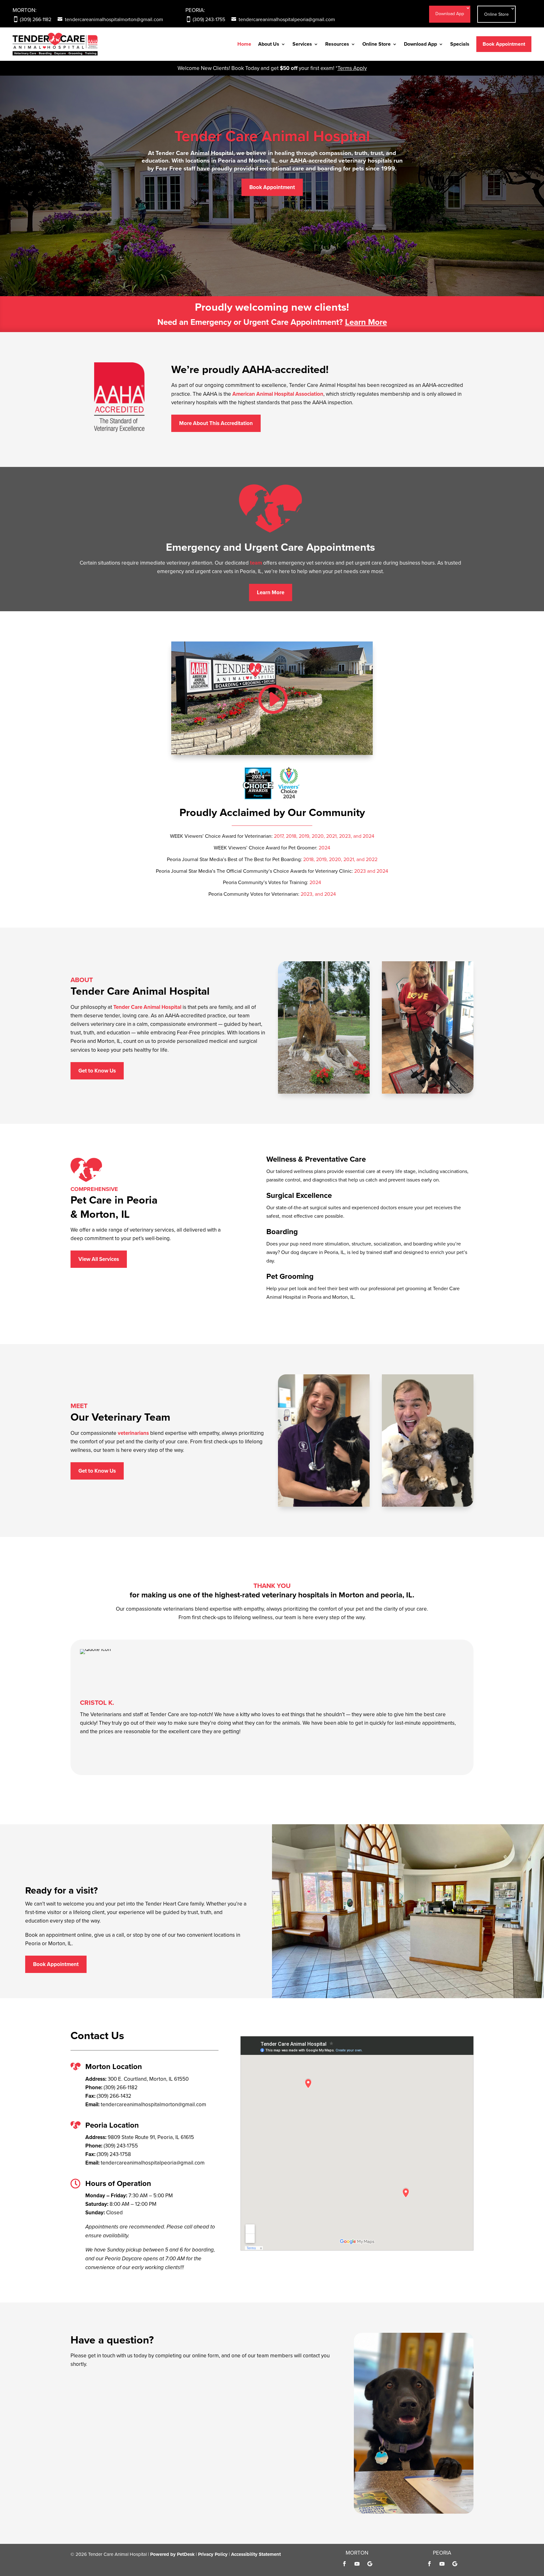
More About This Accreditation (216, 423)
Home (244, 44)
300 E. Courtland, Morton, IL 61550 (148, 2079)
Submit (85, 2507)
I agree (91, 2435)
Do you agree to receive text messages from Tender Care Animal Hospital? (160, 2426)
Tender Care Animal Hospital (272, 136)
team (256, 563)
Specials (460, 44)
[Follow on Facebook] (344, 2564)
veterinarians (133, 1433)
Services (302, 44)
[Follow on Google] (370, 2564)
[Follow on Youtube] (357, 2564)
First (128, 2392)
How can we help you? (98, 2486)
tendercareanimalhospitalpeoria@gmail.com (287, 19)
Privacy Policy (151, 2469)
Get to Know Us (97, 1071)
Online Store (496, 14)
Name (79, 2383)
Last (128, 2401)
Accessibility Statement (256, 2554)
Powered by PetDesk (172, 2554)
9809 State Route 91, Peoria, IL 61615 (151, 2137)
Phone (78, 2418)
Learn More (366, 322)
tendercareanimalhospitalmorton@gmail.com (114, 19)
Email (79, 2409)
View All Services (99, 1259)
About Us (269, 44)
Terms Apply (352, 68)
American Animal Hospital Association (278, 394)
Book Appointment (504, 44)
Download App (450, 14)
